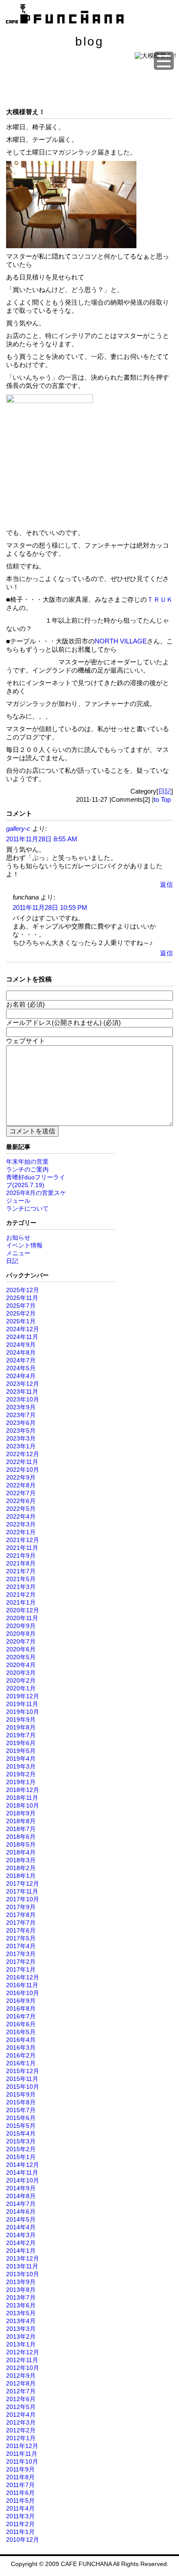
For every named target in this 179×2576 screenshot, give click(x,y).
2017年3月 (21, 1954)
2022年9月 (21, 1477)
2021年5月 (21, 1579)
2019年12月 (23, 1696)
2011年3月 (20, 2516)
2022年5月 (21, 1509)
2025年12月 (23, 1290)
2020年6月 (21, 1649)
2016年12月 (23, 1977)
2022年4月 (21, 1516)
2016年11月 (22, 1985)
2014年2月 (21, 2243)
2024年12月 (23, 1329)
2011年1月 (20, 2532)
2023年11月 (22, 1391)
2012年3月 (21, 2422)
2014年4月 (21, 2227)
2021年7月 (21, 1571)
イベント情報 (24, 1245)
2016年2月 (21, 2055)
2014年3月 (21, 2235)
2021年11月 (22, 1548)
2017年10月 (23, 1899)
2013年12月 (23, 2258)
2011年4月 (20, 2508)
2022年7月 (21, 1493)
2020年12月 (23, 1610)
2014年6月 (21, 2212)
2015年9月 (21, 2094)
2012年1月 (21, 2438)
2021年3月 (21, 1587)
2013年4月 (21, 2321)
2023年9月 (21, 1407)
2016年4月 (21, 2040)
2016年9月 (21, 2001)
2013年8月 (21, 2290)
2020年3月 (21, 1673)
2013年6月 (21, 2305)
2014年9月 (21, 2188)
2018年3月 (21, 1860)
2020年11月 (22, 1618)
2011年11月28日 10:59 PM (50, 907)
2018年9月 (21, 1813)
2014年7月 (21, 2204)
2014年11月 (22, 2172)
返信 (166, 884)
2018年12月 (23, 1790)
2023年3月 (21, 1438)
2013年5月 (21, 2313)
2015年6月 (21, 2118)
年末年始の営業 (27, 1162)
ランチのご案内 (27, 1169)
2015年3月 (21, 2141)
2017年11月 (22, 1891)
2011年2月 (20, 2524)
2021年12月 (23, 1540)
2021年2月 (21, 1595)
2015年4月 (21, 2133)
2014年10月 (23, 2180)
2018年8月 (21, 1821)
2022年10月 (23, 1470)
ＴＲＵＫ (160, 599)
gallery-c (18, 829)
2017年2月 (21, 1962)
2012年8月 (21, 2383)
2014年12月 (23, 2165)
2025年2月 (21, 1313)
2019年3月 (21, 1766)
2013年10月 (23, 2274)
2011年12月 (22, 2446)
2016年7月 (21, 2016)
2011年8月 (20, 2477)
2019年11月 (22, 1704)
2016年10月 (23, 1993)
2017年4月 (21, 1946)
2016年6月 (21, 2024)
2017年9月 (21, 1907)
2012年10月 (23, 2368)
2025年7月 (21, 1306)
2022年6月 (21, 1501)
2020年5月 (21, 1657)
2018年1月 (21, 1876)
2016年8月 (21, 2008)
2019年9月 (21, 1720)
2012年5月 (21, 2407)
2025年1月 (21, 1321)
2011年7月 (20, 2485)
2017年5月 (21, 1938)
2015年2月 (21, 2149)
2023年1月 (21, 1446)
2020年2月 (21, 1680)
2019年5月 (21, 1751)
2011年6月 (20, 2493)
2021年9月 (21, 1555)
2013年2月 (21, 2336)
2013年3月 (21, 2329)
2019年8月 (21, 1727)
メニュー (18, 1253)
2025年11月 (22, 1298)
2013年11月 (22, 2266)
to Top (162, 799)
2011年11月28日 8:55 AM (42, 839)
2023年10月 (23, 1399)
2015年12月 (23, 2071)
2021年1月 (21, 1602)
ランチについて (27, 1208)
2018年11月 (22, 1798)
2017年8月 (21, 1915)
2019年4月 (21, 1759)
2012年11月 (22, 2360)
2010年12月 (23, 2540)
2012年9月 (21, 2376)
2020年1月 (21, 1688)
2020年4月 (21, 1665)
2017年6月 (21, 1930)
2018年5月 (21, 1844)
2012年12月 (23, 2352)
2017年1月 (21, 1969)
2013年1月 (21, 2344)
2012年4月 (21, 2415)
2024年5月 (21, 1368)
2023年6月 (21, 1423)
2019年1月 (21, 1782)
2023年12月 (23, 1384)
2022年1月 (21, 1532)
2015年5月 (21, 2126)
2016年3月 (21, 2048)
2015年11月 (22, 2079)
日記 (165, 791)
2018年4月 (21, 1852)
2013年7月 (21, 2297)
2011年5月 (20, 2501)
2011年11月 (22, 2454)
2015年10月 (23, 2087)
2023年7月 (21, 1415)
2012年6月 (21, 2399)
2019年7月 (21, 1735)
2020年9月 (21, 1626)
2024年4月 (21, 1376)
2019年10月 (23, 1712)
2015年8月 (21, 2102)
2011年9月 (20, 2469)
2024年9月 (21, 1345)
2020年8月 (21, 1634)
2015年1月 (21, 2157)
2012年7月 (21, 2391)
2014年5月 (21, 2219)
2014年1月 (21, 2251)
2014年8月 (21, 2196)
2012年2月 (21, 2430)
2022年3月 (21, 1524)
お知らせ (18, 1237)
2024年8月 (21, 1352)
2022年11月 (22, 1462)
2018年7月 (21, 1829)
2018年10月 (23, 1805)
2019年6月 (21, 1743)
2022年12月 (23, 1454)
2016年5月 (21, 2032)
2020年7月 (21, 1641)
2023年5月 (21, 1431)
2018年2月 (21, 1868)
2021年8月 (21, 1563)
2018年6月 (21, 1837)
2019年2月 (21, 1774)
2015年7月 (21, 2110)
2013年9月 (21, 2282)
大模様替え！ (26, 112)
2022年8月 (21, 1485)
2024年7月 (21, 1360)
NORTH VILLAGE (121, 641)
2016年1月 (21, 2063)
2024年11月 (22, 1337)
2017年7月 (21, 1923)
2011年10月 (22, 2461)
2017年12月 (23, 1884)
